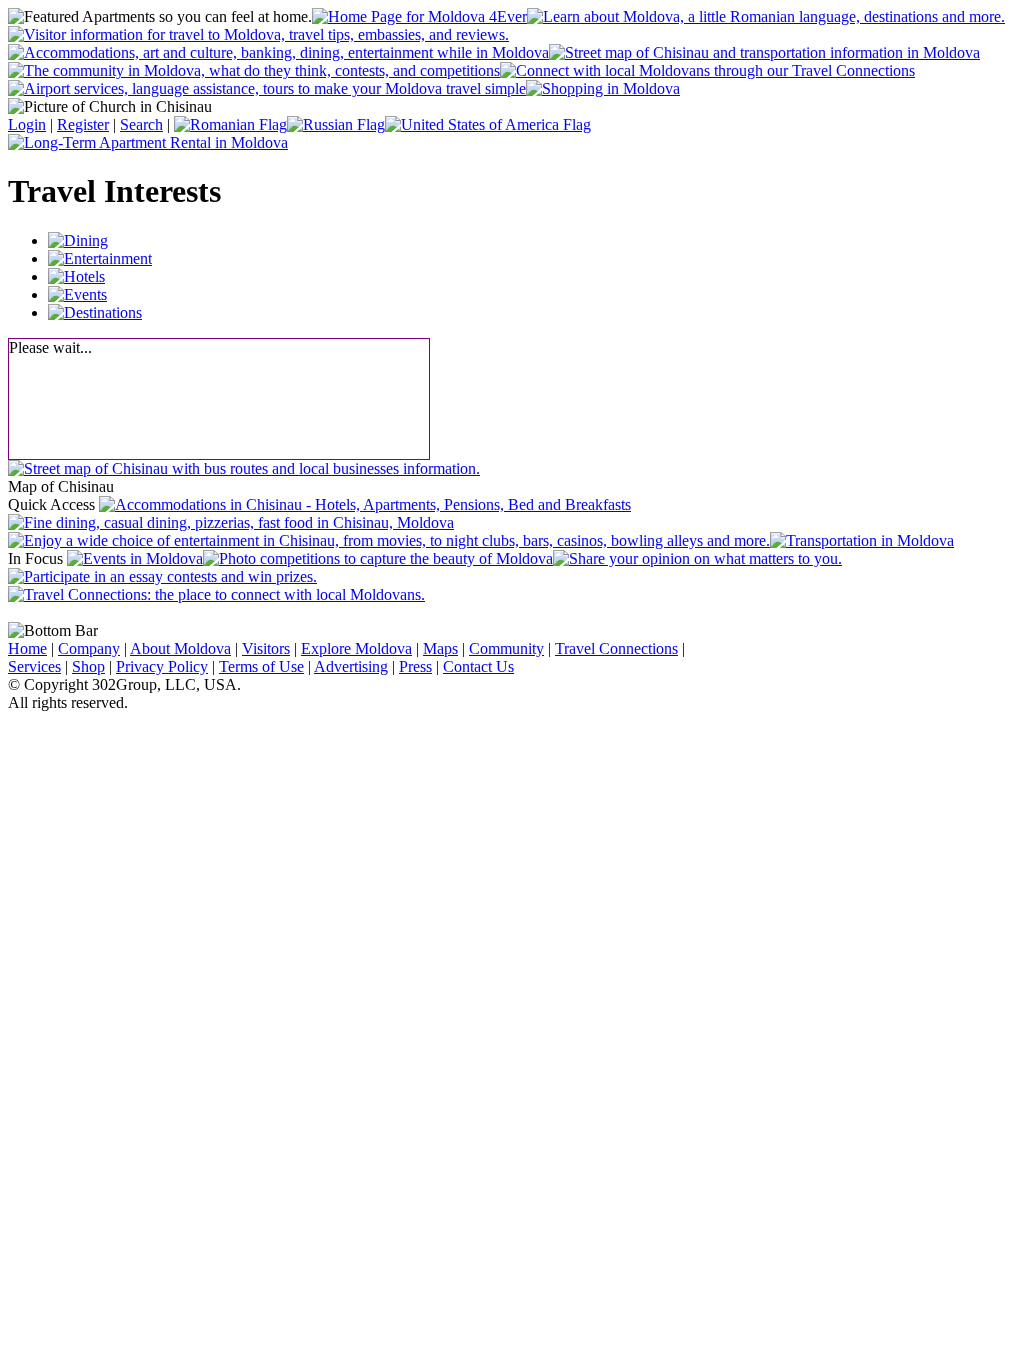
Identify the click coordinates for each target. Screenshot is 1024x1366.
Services (34, 666)
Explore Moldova (356, 648)
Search (141, 124)
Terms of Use (261, 666)
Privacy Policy (162, 666)
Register (83, 124)
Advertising (351, 666)
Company (89, 648)
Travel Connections (616, 648)
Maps (440, 648)
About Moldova (180, 648)
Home (27, 648)
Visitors (266, 648)
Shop (88, 666)
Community (506, 648)
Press (415, 666)
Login (27, 124)
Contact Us (478, 666)
